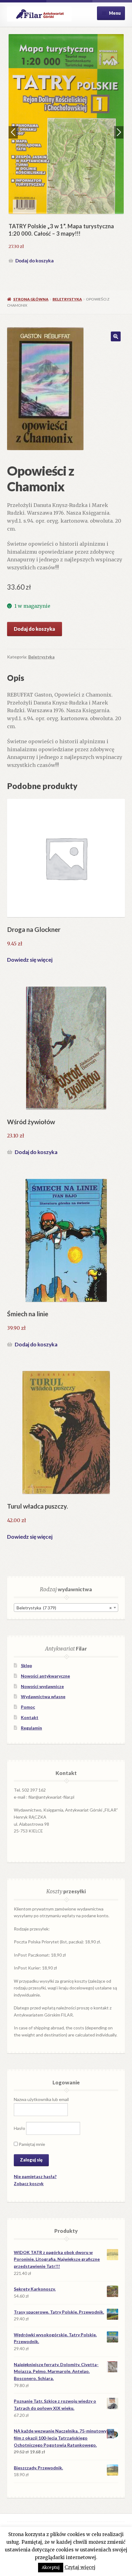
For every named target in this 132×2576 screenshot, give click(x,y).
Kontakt (30, 1717)
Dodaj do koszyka (35, 261)
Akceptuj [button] (51, 2568)
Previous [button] (13, 132)
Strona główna (31, 299)
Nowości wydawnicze (42, 1686)
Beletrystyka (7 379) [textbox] (64, 1608)
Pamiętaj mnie (31, 2144)
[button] (116, 336)
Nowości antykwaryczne (45, 1676)
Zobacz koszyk (29, 2183)
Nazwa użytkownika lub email (41, 2099)
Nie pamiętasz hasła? (35, 2176)
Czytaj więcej (80, 2567)
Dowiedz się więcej (30, 960)
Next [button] (119, 132)
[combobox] (66, 1608)
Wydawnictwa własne (43, 1696)
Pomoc (28, 1707)
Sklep (26, 1665)
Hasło (19, 2128)
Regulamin (31, 1728)
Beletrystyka (67, 299)
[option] (66, 150)
